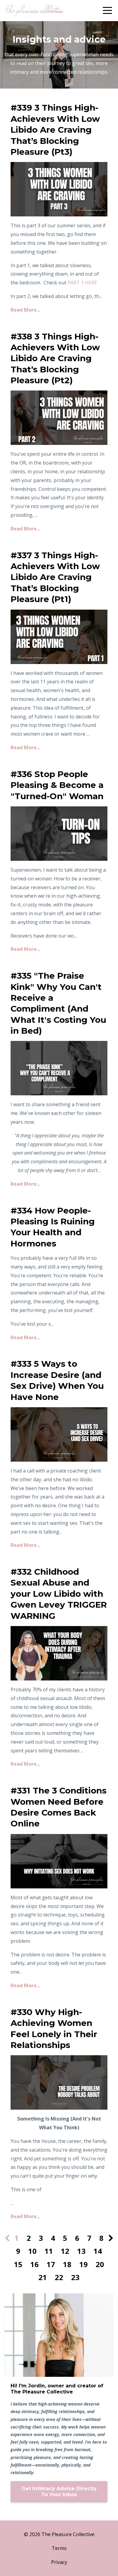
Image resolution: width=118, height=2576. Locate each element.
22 (59, 2277)
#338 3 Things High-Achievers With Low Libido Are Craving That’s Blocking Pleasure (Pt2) (55, 358)
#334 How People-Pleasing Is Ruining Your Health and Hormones (53, 1227)
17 (51, 2264)
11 (49, 2251)
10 (32, 2251)
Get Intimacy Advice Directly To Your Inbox (59, 2492)
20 (100, 2264)
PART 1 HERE (82, 283)
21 (43, 2277)
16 (34, 2264)
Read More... (25, 310)
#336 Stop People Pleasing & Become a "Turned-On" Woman (57, 785)
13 (81, 2251)
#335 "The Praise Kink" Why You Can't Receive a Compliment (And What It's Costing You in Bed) (58, 1003)
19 (84, 2264)
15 (18, 2264)
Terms (59, 2548)
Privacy (59, 2562)
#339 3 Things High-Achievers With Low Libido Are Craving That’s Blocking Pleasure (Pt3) (55, 130)
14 (98, 2251)
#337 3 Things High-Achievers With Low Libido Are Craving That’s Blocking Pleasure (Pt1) (55, 577)
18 (67, 2264)
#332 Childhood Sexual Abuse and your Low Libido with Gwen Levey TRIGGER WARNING (59, 1594)
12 (65, 2251)
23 (75, 2277)
